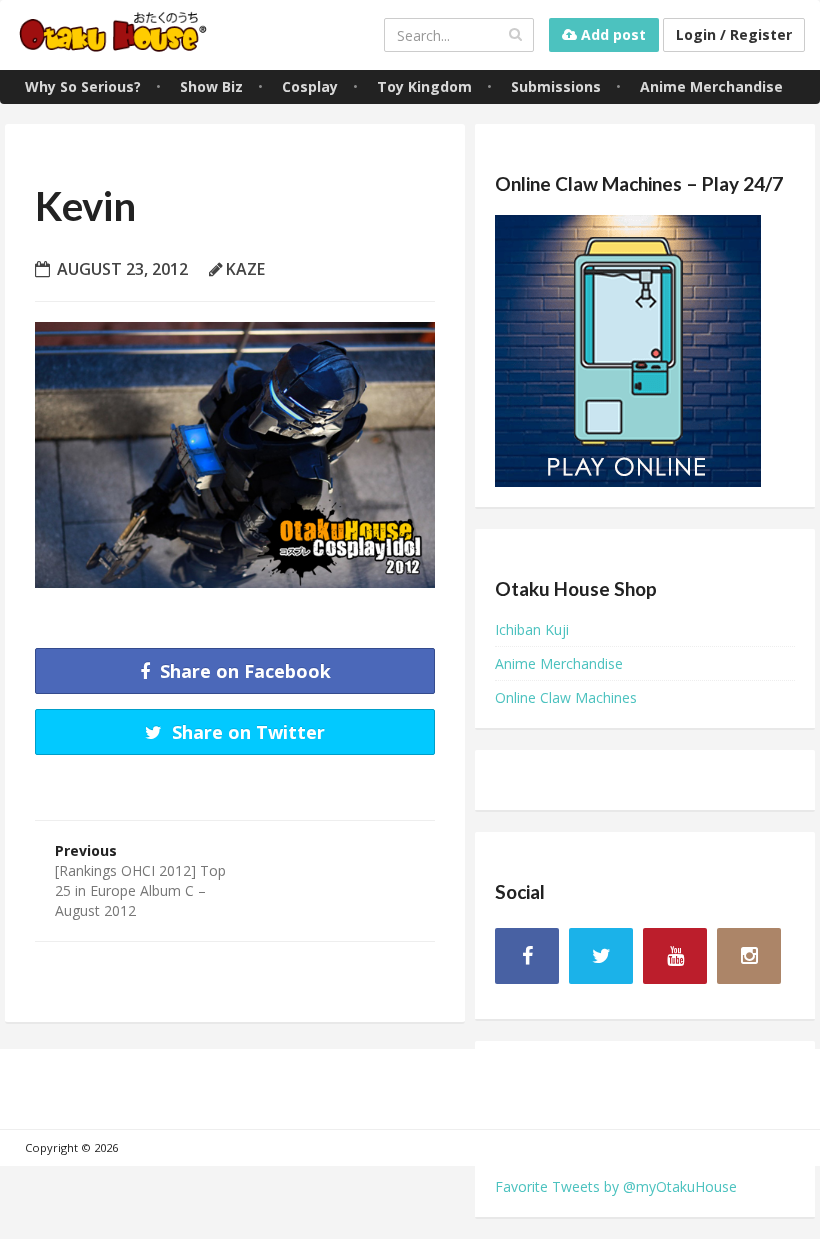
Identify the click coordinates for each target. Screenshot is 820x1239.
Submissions (556, 86)
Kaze (245, 269)
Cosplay (310, 86)
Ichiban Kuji (532, 629)
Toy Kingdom (424, 86)
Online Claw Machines (566, 697)
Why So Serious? (83, 86)
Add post (611, 34)
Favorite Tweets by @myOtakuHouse (616, 1186)
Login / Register (734, 34)
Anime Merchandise (711, 86)
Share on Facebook (243, 671)
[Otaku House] (115, 34)
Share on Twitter (246, 732)
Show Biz (211, 86)
